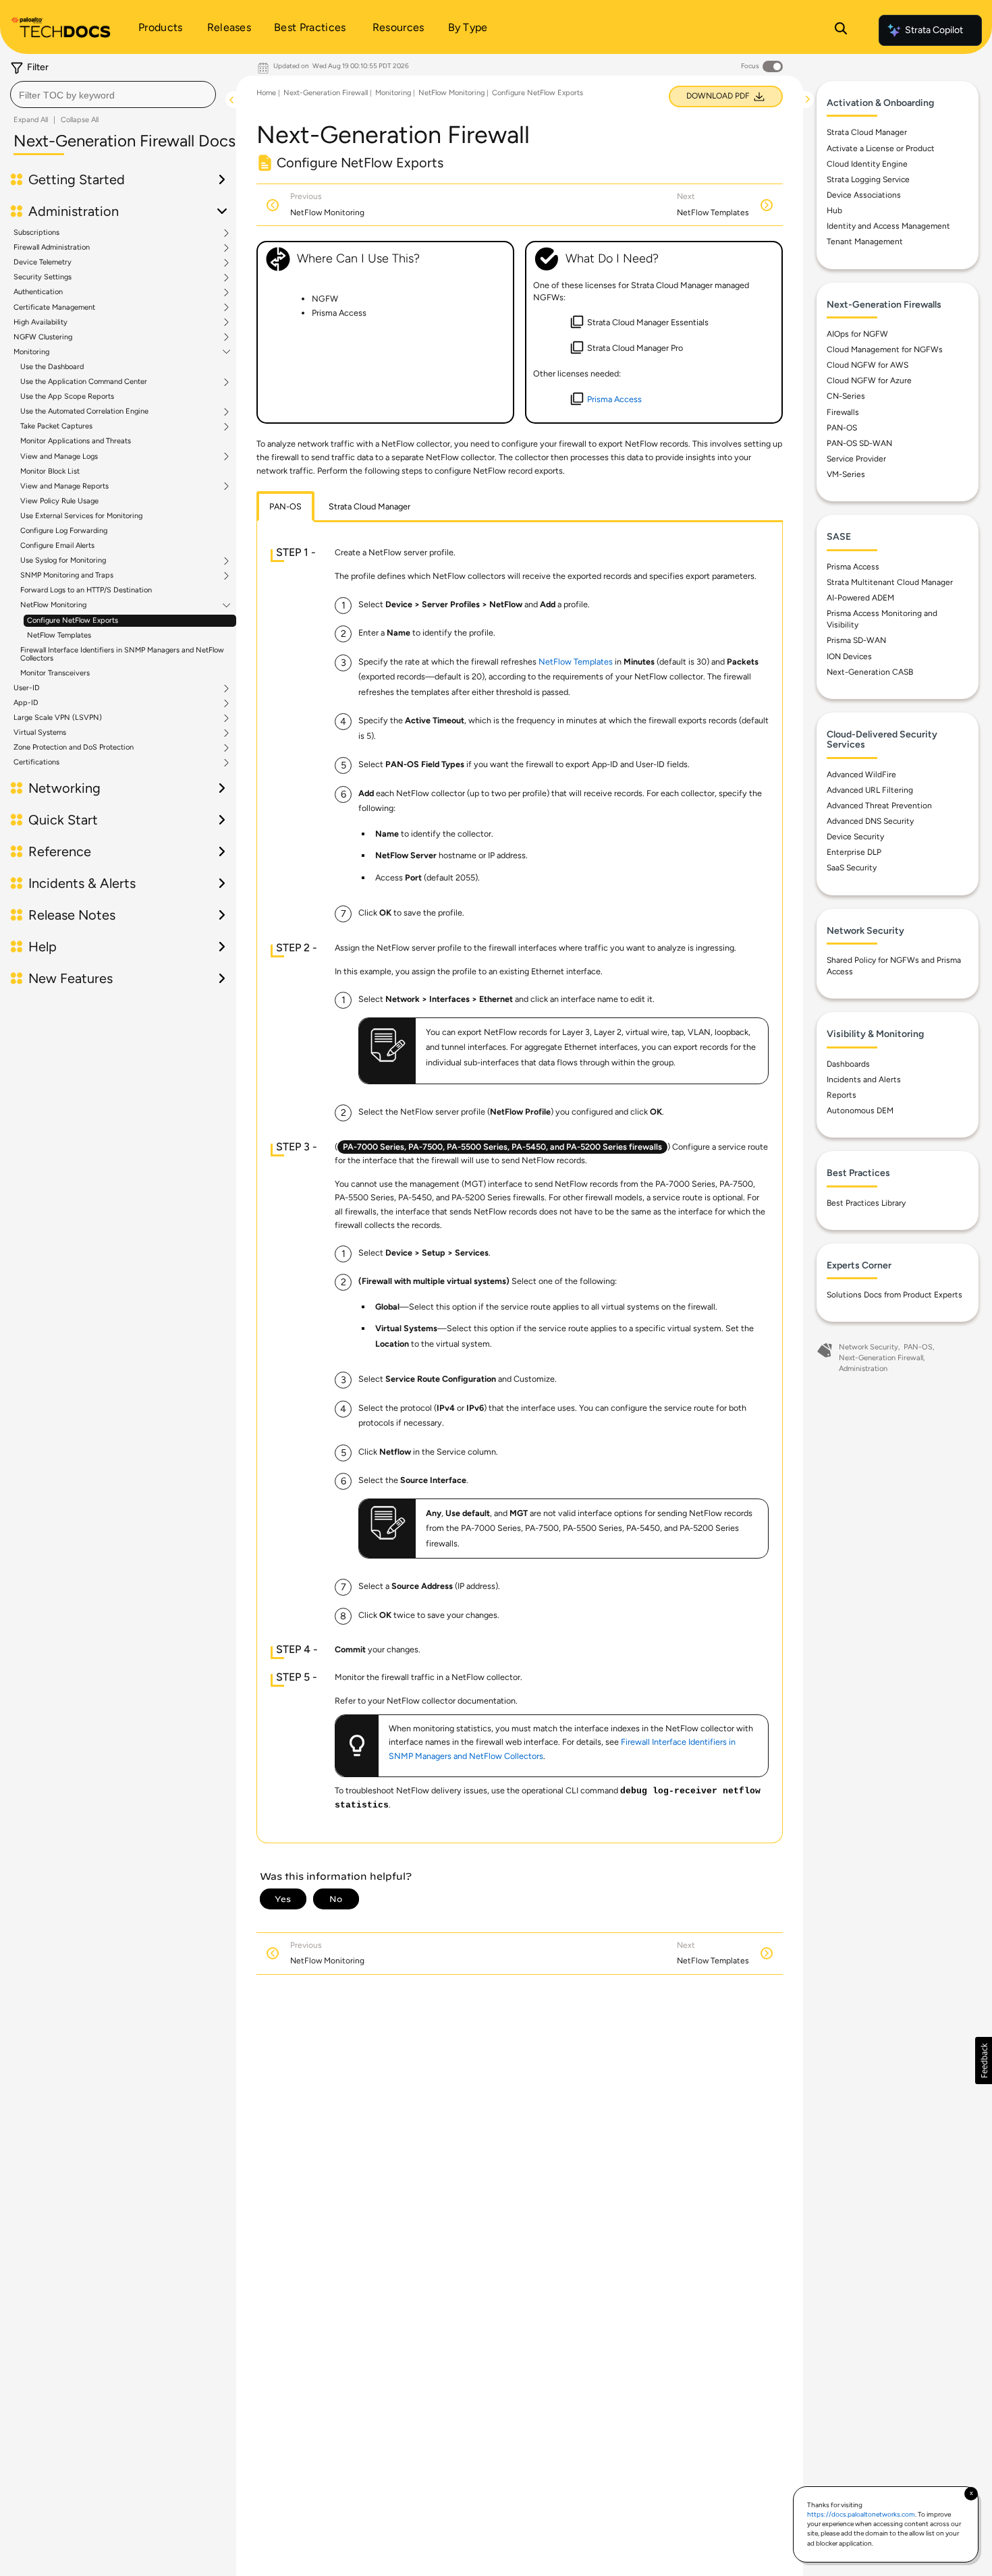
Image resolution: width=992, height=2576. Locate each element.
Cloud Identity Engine (867, 164)
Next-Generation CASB (870, 672)
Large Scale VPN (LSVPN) (58, 718)
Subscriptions (36, 233)
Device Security (855, 837)
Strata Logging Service (868, 179)
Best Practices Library (866, 1203)
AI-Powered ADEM (860, 598)
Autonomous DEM (860, 1111)
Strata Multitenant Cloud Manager (890, 582)
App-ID (26, 703)
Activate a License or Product (881, 148)
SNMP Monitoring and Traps (67, 576)
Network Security (869, 1347)
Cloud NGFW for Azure (869, 381)
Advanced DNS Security (870, 821)
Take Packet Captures (56, 426)
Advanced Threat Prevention (879, 806)
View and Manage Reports (64, 486)
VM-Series (846, 474)
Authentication (38, 292)
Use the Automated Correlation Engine (84, 412)
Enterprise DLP (854, 852)
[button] (984, 2061)
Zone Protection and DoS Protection (74, 748)
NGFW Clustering (43, 337)
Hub (834, 211)
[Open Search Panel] (841, 30)
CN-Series (846, 396)
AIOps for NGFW (857, 334)
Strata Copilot (934, 30)
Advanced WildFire (861, 775)
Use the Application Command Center (84, 382)
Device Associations (864, 195)
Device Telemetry (43, 262)
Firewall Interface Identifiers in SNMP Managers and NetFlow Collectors (122, 654)
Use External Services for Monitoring (81, 516)
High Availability (40, 323)
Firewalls (843, 412)
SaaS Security (852, 868)
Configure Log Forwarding (64, 531)
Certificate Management (54, 308)
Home (266, 93)
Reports (842, 1095)
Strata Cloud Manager (867, 132)
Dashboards (848, 1064)
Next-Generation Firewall (326, 93)
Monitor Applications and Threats (76, 441)
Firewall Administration (52, 248)
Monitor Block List (50, 471)
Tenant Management (865, 242)
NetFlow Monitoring (53, 605)
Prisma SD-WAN (856, 640)
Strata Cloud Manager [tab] (369, 506)
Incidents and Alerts (864, 1080)
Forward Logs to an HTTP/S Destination (86, 590)
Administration (863, 1369)
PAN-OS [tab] (285, 506)
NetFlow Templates (59, 635)
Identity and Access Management (888, 226)
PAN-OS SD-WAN (859, 443)
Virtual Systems (40, 733)
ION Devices (849, 656)
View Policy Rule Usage (59, 501)
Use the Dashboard (52, 367)
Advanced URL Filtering (870, 790)
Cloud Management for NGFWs (885, 349)
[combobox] (113, 94)
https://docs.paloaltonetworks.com (861, 2514)
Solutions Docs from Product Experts (894, 1295)
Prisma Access (853, 567)
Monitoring (31, 352)
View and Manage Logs (59, 457)
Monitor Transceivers (55, 673)
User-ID (27, 688)
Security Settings (43, 277)
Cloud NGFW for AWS (867, 365)
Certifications (36, 762)
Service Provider (856, 459)
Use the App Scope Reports (67, 396)
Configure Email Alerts (57, 545)
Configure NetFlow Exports (73, 620)
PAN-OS (842, 428)
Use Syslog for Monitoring (63, 561)
